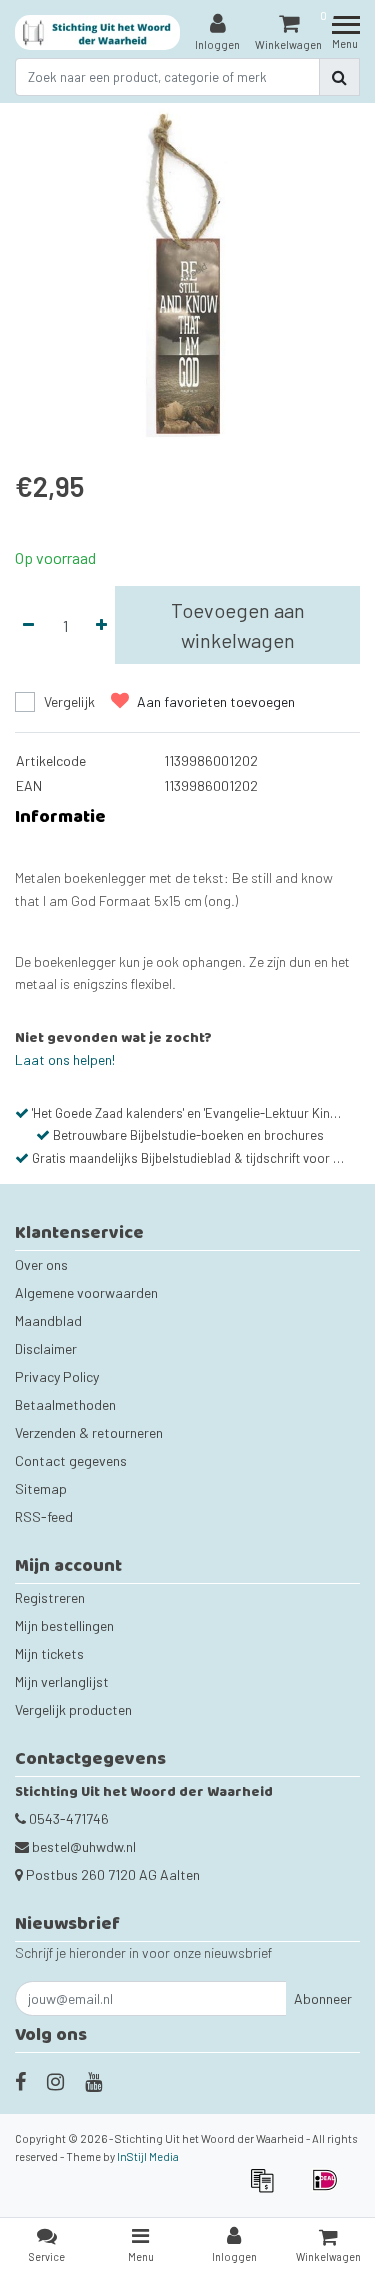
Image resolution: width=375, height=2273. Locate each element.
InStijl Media (148, 2156)
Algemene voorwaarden (86, 1292)
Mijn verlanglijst (62, 1681)
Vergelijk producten (73, 1709)
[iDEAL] (330, 2189)
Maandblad (48, 1320)
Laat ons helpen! (65, 1059)
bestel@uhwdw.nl (84, 1846)
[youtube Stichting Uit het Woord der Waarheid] (93, 2081)
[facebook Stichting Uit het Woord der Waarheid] (20, 2081)
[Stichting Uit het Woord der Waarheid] (97, 32)
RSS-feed (44, 1516)
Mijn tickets (49, 1653)
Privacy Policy (57, 1376)
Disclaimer (46, 1348)
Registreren (50, 1597)
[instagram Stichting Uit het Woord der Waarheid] (55, 2081)
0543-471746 (67, 1818)
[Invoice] (268, 2189)
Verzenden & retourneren (89, 1432)
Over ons (41, 1264)
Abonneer (323, 1998)
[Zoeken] (339, 77)
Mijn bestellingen (64, 1625)
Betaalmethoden (65, 1404)
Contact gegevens (71, 1460)
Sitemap (41, 1488)
